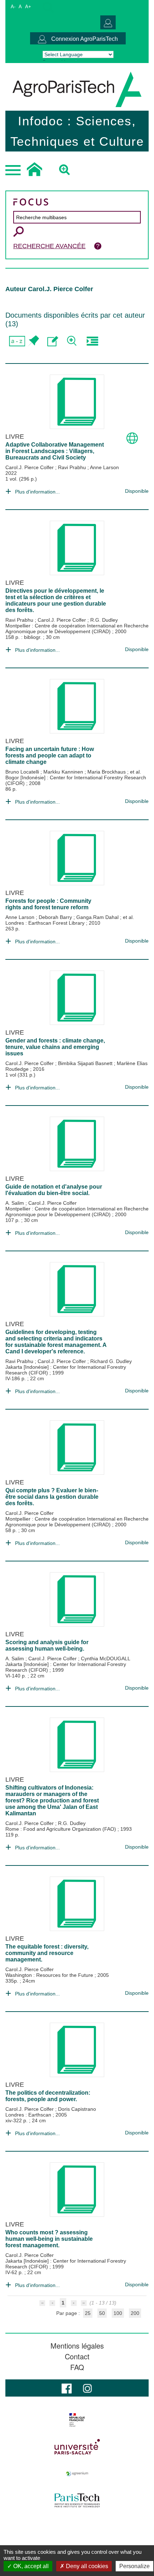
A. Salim (15, 1203)
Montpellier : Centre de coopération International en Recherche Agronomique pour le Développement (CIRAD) (77, 629)
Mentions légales (77, 2346)
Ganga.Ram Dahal (98, 917)
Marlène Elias (132, 1063)
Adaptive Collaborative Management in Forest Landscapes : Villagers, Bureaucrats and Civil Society (55, 451)
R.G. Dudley (104, 620)
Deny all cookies (86, 2566)
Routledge (18, 1069)
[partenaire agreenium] (77, 2474)
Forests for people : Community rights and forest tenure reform (48, 904)
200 (135, 2313)
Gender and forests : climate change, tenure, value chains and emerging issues (55, 1047)
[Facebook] (67, 2388)
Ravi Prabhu (73, 467)
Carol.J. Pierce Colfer (30, 467)
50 (102, 2313)
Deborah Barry (56, 917)
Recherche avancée (49, 246)
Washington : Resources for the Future (50, 1975)
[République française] (77, 2420)
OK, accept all (30, 2566)
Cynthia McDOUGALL (106, 1658)
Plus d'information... (37, 492)
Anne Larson (104, 467)
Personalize (134, 2566)
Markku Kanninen (64, 772)
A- (13, 7)
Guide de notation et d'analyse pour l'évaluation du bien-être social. (54, 1190)
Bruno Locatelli (23, 772)
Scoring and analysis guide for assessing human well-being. (47, 1645)
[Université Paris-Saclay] (77, 2447)
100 (118, 2313)
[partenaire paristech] (77, 2500)
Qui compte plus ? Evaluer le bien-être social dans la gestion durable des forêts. (52, 1497)
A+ (28, 7)
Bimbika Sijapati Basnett (86, 1063)
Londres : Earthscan (29, 2115)
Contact (77, 2356)
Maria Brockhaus (107, 772)
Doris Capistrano (77, 2109)
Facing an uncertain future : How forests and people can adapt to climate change (50, 755)
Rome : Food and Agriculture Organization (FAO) (61, 1829)
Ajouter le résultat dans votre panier (33, 341)
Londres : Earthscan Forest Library (46, 923)
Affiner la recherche (73, 341)
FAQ (77, 2367)
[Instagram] (87, 2388)
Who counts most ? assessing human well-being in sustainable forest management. (49, 2239)
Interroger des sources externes (92, 341)
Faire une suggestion (53, 341)
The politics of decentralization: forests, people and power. (48, 2096)
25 (88, 2313)
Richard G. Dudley (111, 1361)
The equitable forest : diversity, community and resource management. (47, 1953)
